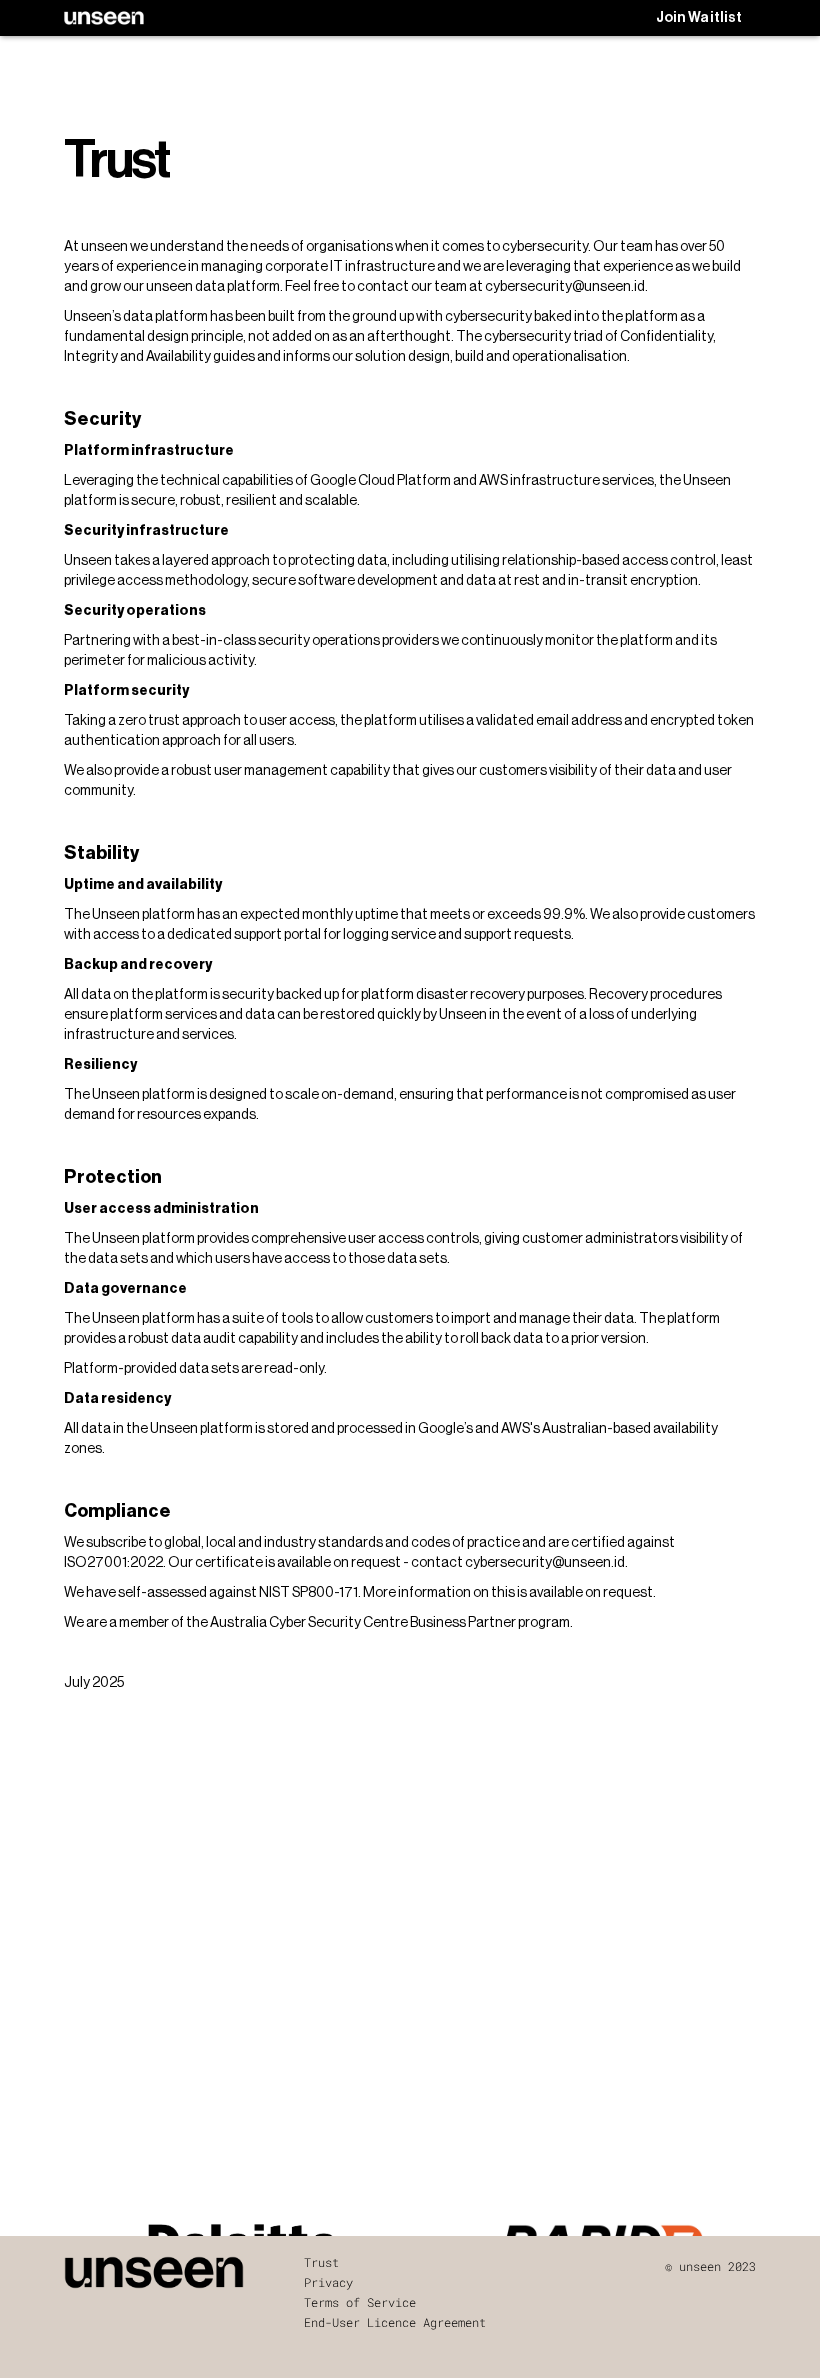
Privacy (328, 2282)
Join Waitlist (699, 18)
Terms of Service (360, 2302)
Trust (321, 2262)
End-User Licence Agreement (395, 2322)
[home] (104, 18)
